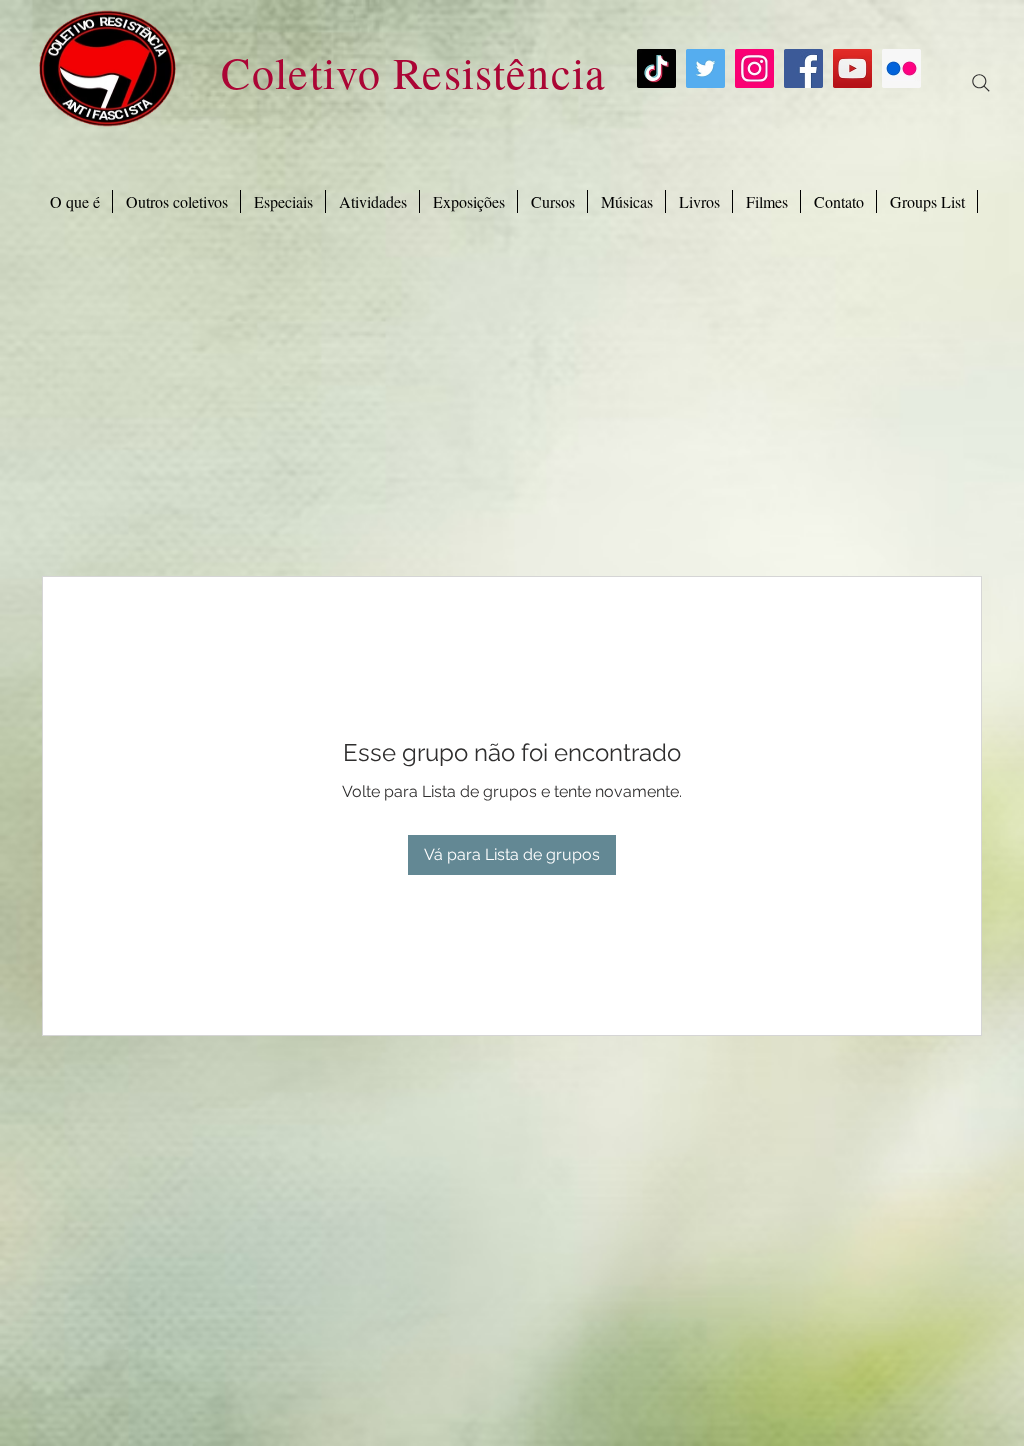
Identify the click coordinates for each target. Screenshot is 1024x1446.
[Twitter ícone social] (705, 68)
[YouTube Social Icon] (852, 68)
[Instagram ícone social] (754, 68)
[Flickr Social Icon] (901, 68)
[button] (283, 201)
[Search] (981, 83)
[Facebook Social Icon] (803, 68)
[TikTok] (656, 68)
